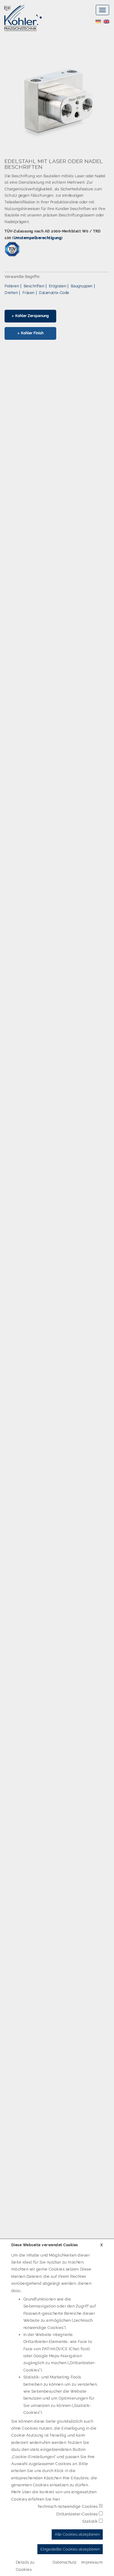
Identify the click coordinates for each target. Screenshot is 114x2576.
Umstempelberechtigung (38, 238)
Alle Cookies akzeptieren (77, 2534)
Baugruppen (82, 286)
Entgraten (58, 286)
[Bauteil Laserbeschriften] (57, 102)
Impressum (92, 2562)
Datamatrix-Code (54, 293)
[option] (57, 199)
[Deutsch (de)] (98, 21)
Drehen (11, 293)
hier (56, 2499)
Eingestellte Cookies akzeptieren (70, 2549)
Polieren (12, 286)
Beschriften (34, 286)
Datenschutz (65, 2562)
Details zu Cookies (25, 2566)
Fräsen (29, 293)
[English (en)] (106, 21)
